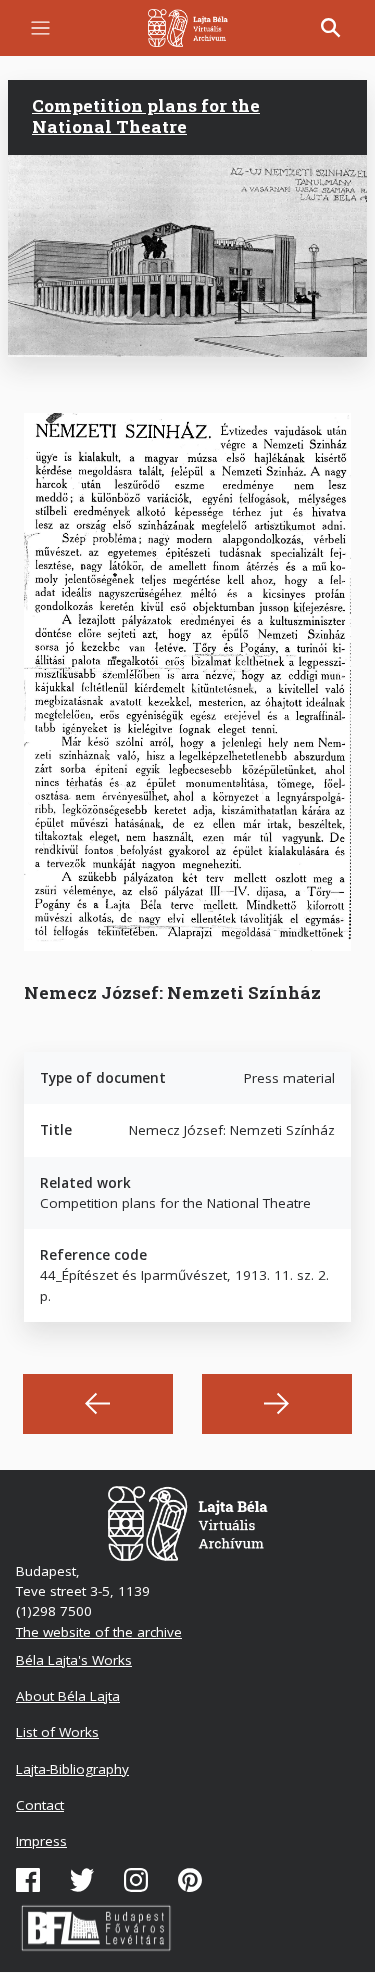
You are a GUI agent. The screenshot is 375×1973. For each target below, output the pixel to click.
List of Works (57, 1732)
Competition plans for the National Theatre (146, 116)
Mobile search (331, 28)
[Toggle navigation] (40, 28)
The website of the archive (99, 1632)
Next (277, 1404)
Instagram (136, 1880)
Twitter (82, 1880)
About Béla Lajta (68, 1696)
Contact (40, 1805)
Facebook (28, 1880)
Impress (41, 1841)
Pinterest (190, 1880)
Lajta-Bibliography (72, 1769)
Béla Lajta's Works (74, 1660)
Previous (98, 1404)
